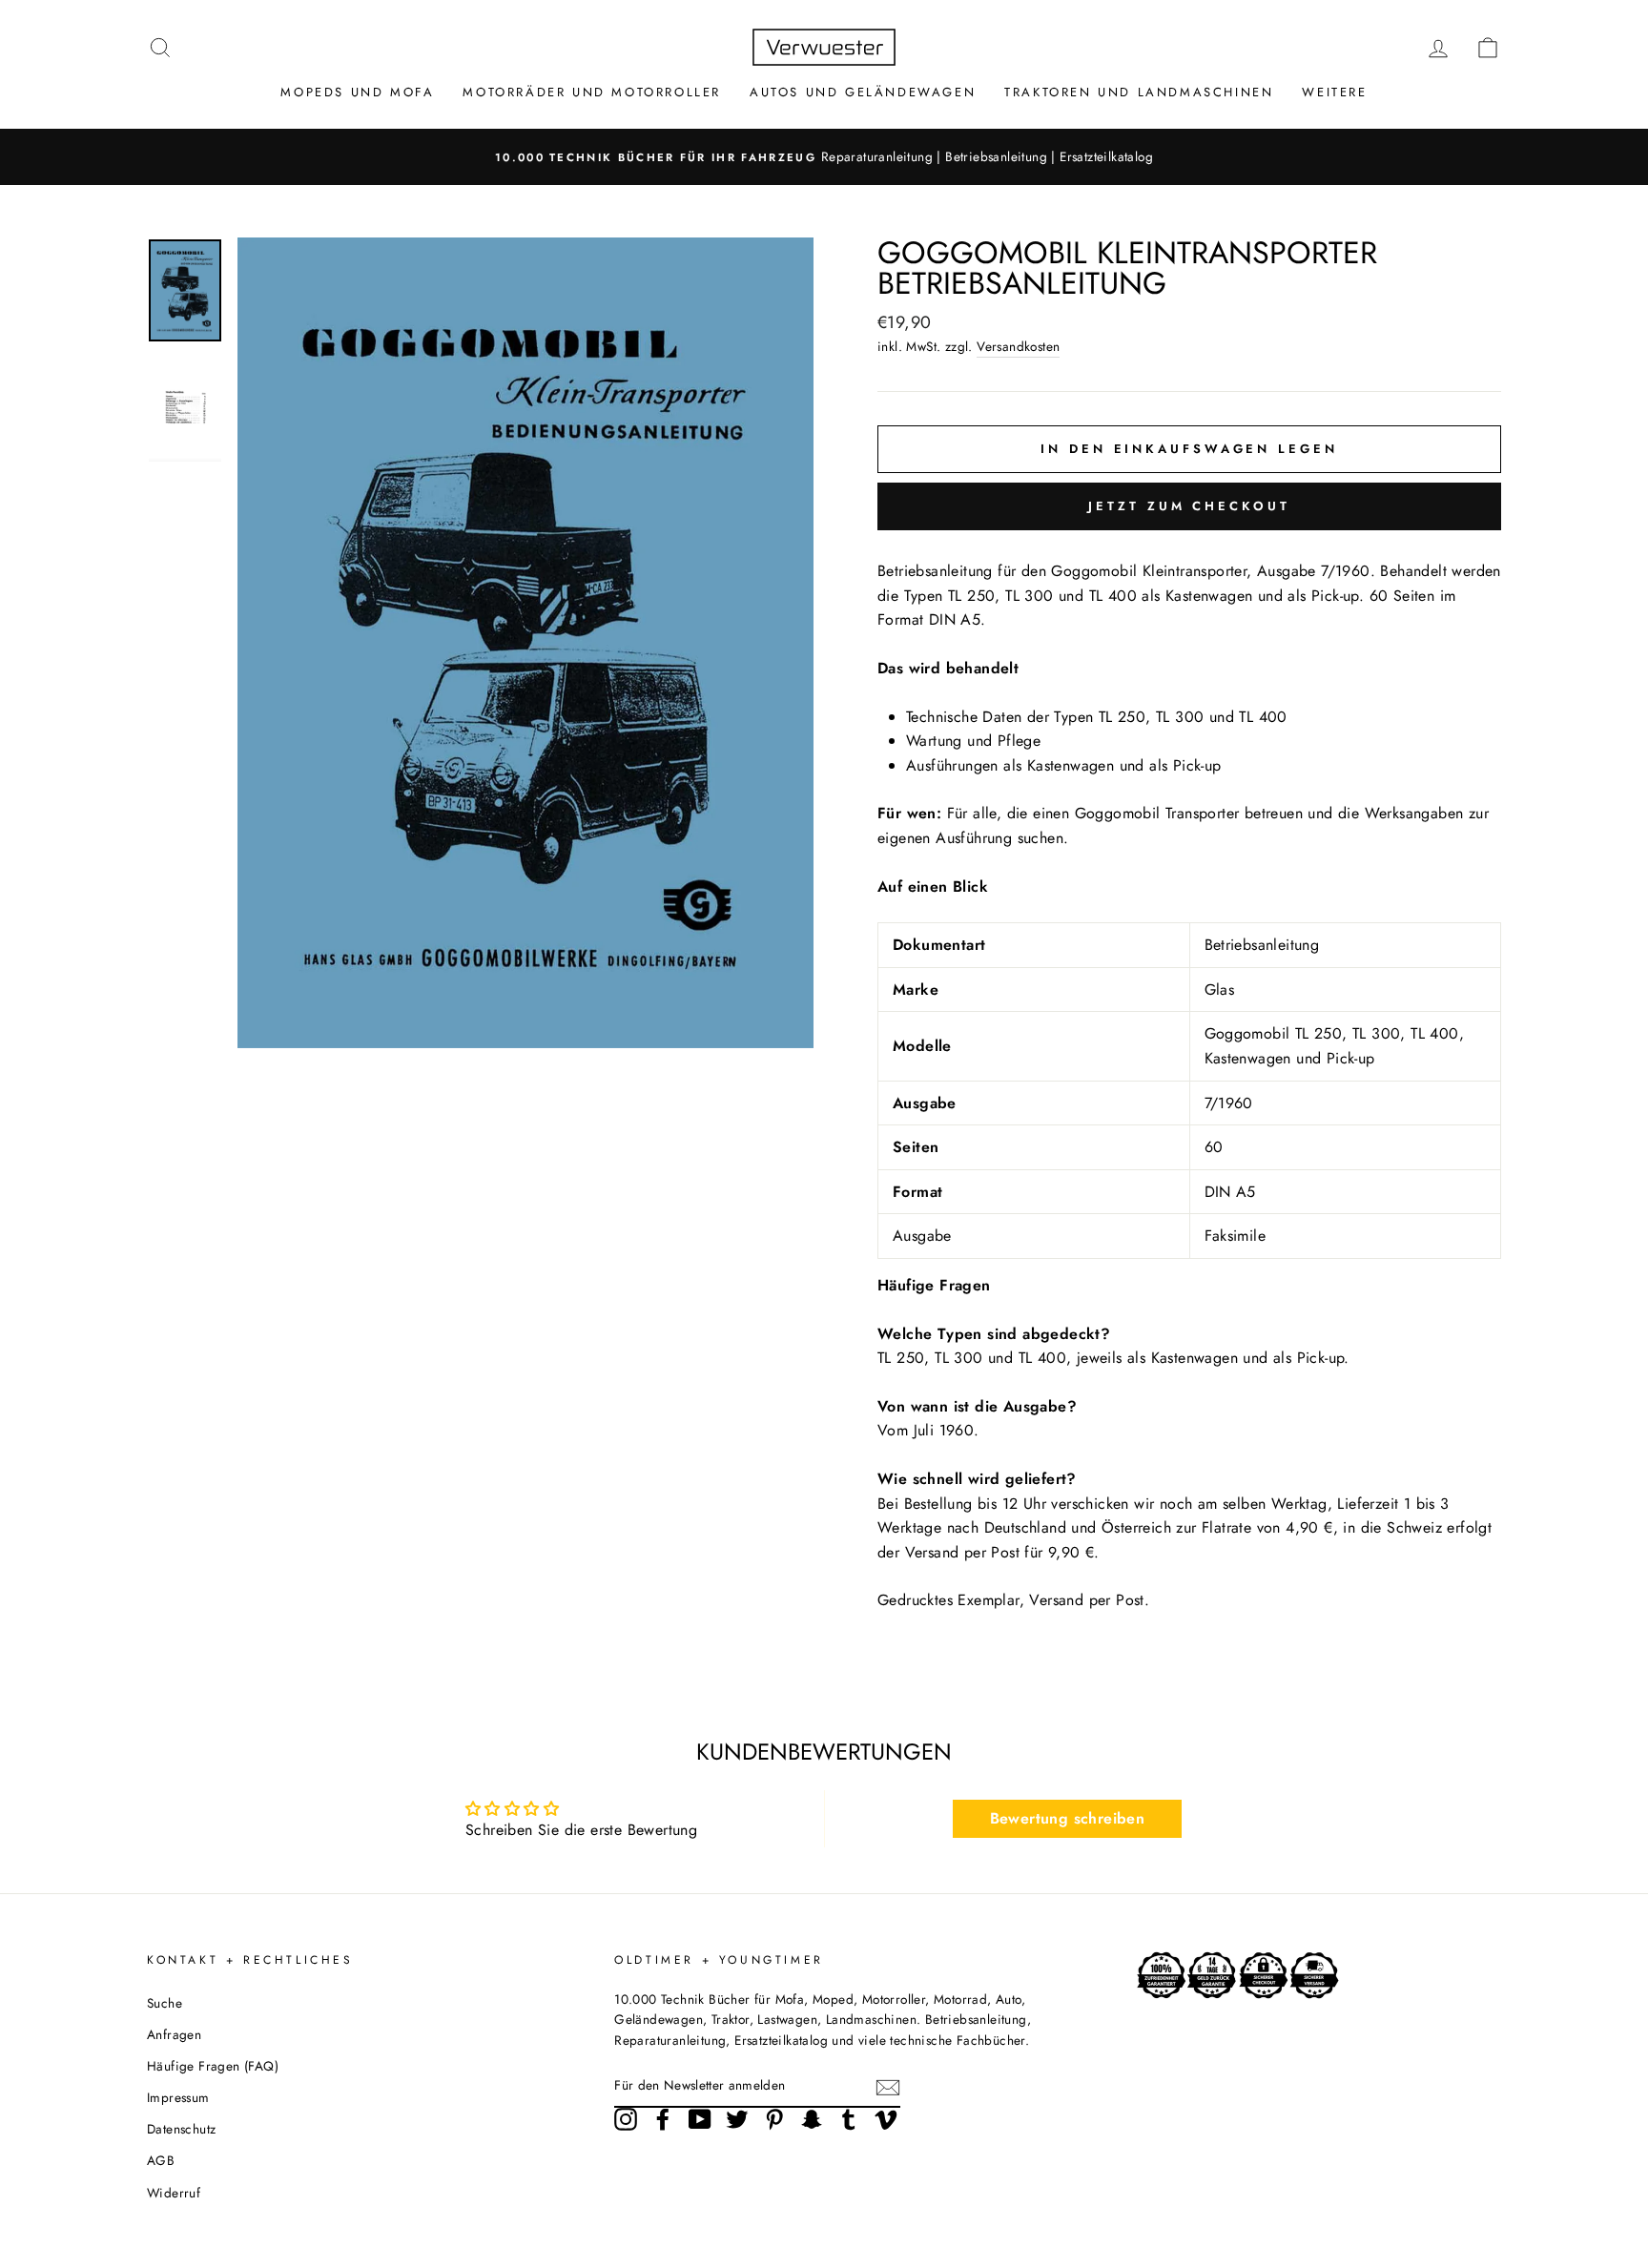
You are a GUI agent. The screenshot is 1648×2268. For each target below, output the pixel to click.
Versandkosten (1018, 346)
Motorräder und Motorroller (592, 92)
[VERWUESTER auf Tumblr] (849, 2119)
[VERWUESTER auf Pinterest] (774, 2119)
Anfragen (174, 2034)
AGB (161, 2160)
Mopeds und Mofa (357, 92)
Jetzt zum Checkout (1189, 506)
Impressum (178, 2097)
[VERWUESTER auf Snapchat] (812, 2119)
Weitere (1334, 92)
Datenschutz (181, 2129)
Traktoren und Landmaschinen (1139, 92)
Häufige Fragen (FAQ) (213, 2066)
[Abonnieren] (888, 2087)
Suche (165, 2003)
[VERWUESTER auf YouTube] (700, 2119)
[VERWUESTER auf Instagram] (626, 2119)
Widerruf (174, 2193)
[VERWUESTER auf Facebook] (663, 2119)
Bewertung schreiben (1068, 1818)
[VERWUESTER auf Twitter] (737, 2119)
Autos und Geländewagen (863, 92)
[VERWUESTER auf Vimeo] (886, 2119)
